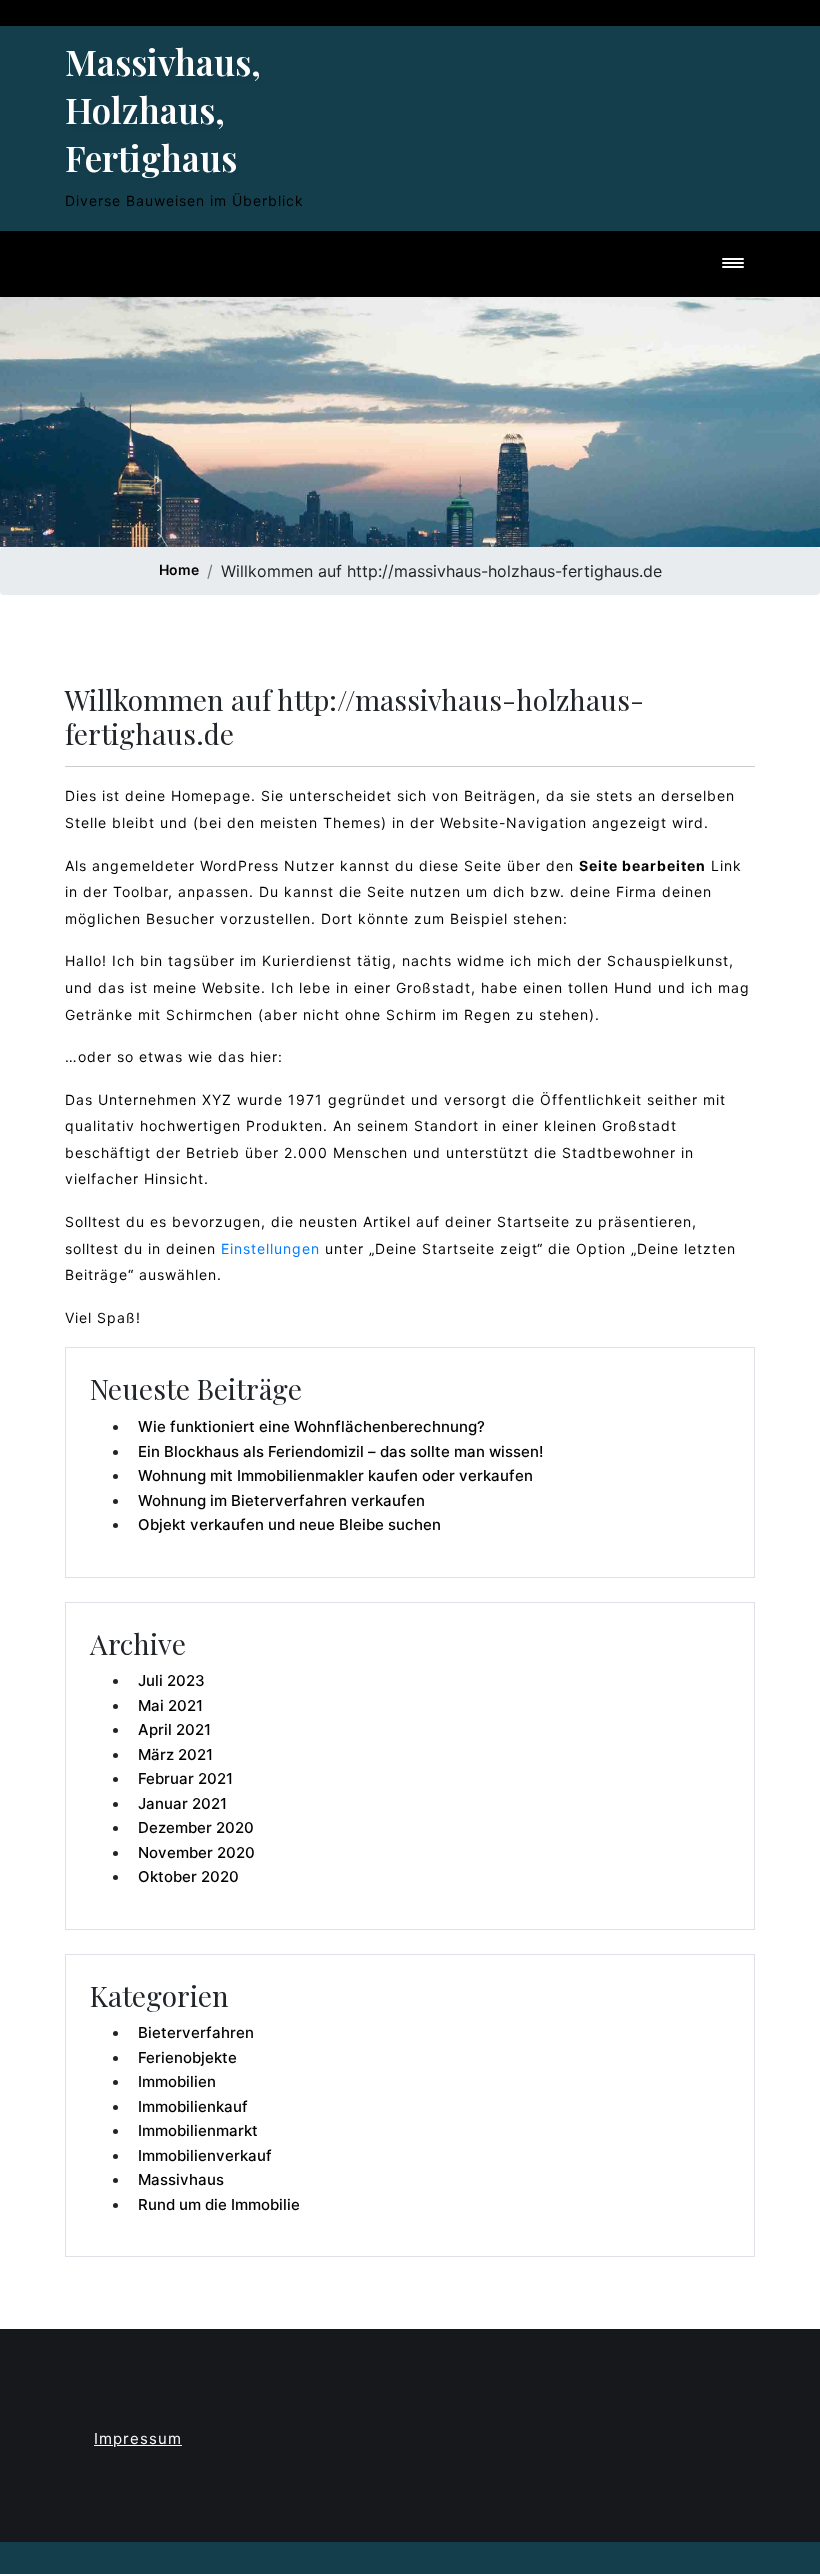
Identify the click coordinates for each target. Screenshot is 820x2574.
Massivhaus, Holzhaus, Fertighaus (163, 109)
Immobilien (177, 2081)
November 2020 (196, 1852)
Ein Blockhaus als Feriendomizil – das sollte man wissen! (340, 1451)
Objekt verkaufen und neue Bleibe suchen (289, 1524)
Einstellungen (270, 1248)
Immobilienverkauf (205, 2155)
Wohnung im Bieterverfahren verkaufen (281, 1500)
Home (179, 569)
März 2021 (175, 1754)
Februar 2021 (185, 1778)
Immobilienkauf (193, 2106)
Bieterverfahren (196, 2032)
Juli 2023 (171, 1680)
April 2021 (174, 1729)
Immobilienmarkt (198, 2130)
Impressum (138, 2438)
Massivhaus (181, 2179)
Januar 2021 (182, 1803)
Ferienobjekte (187, 2057)
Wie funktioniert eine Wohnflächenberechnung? (311, 1426)
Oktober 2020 (188, 1876)
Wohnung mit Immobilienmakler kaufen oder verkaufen (335, 1475)
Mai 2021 (170, 1705)
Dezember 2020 (196, 1827)
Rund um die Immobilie (219, 2204)
